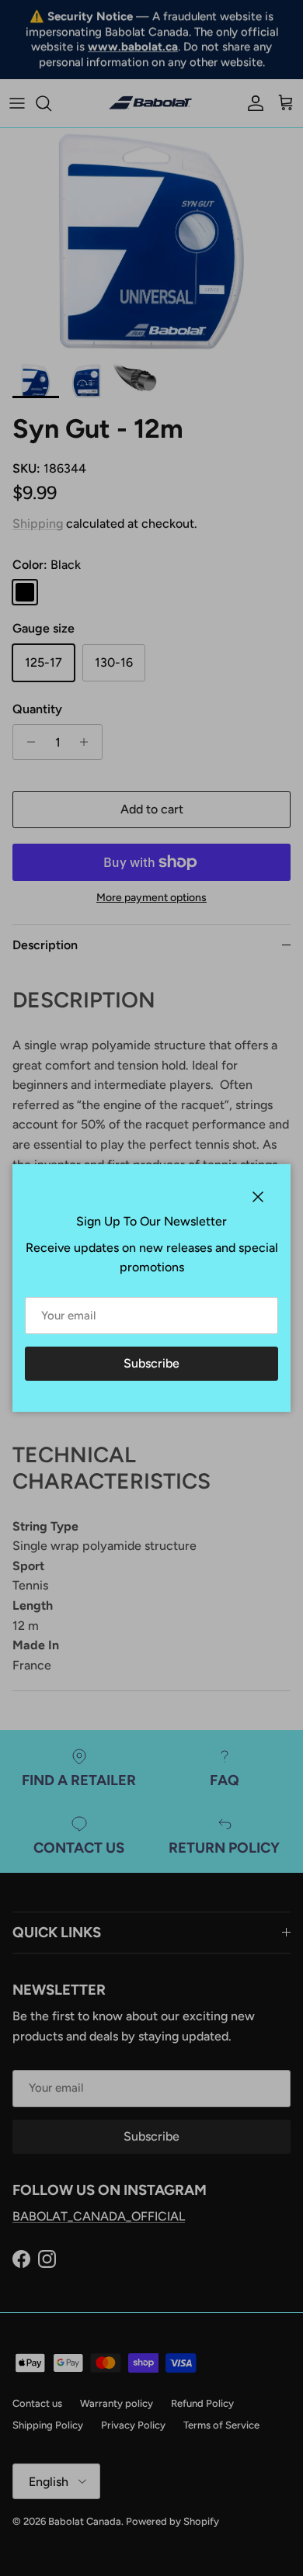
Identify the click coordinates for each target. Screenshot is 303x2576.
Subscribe (151, 1363)
